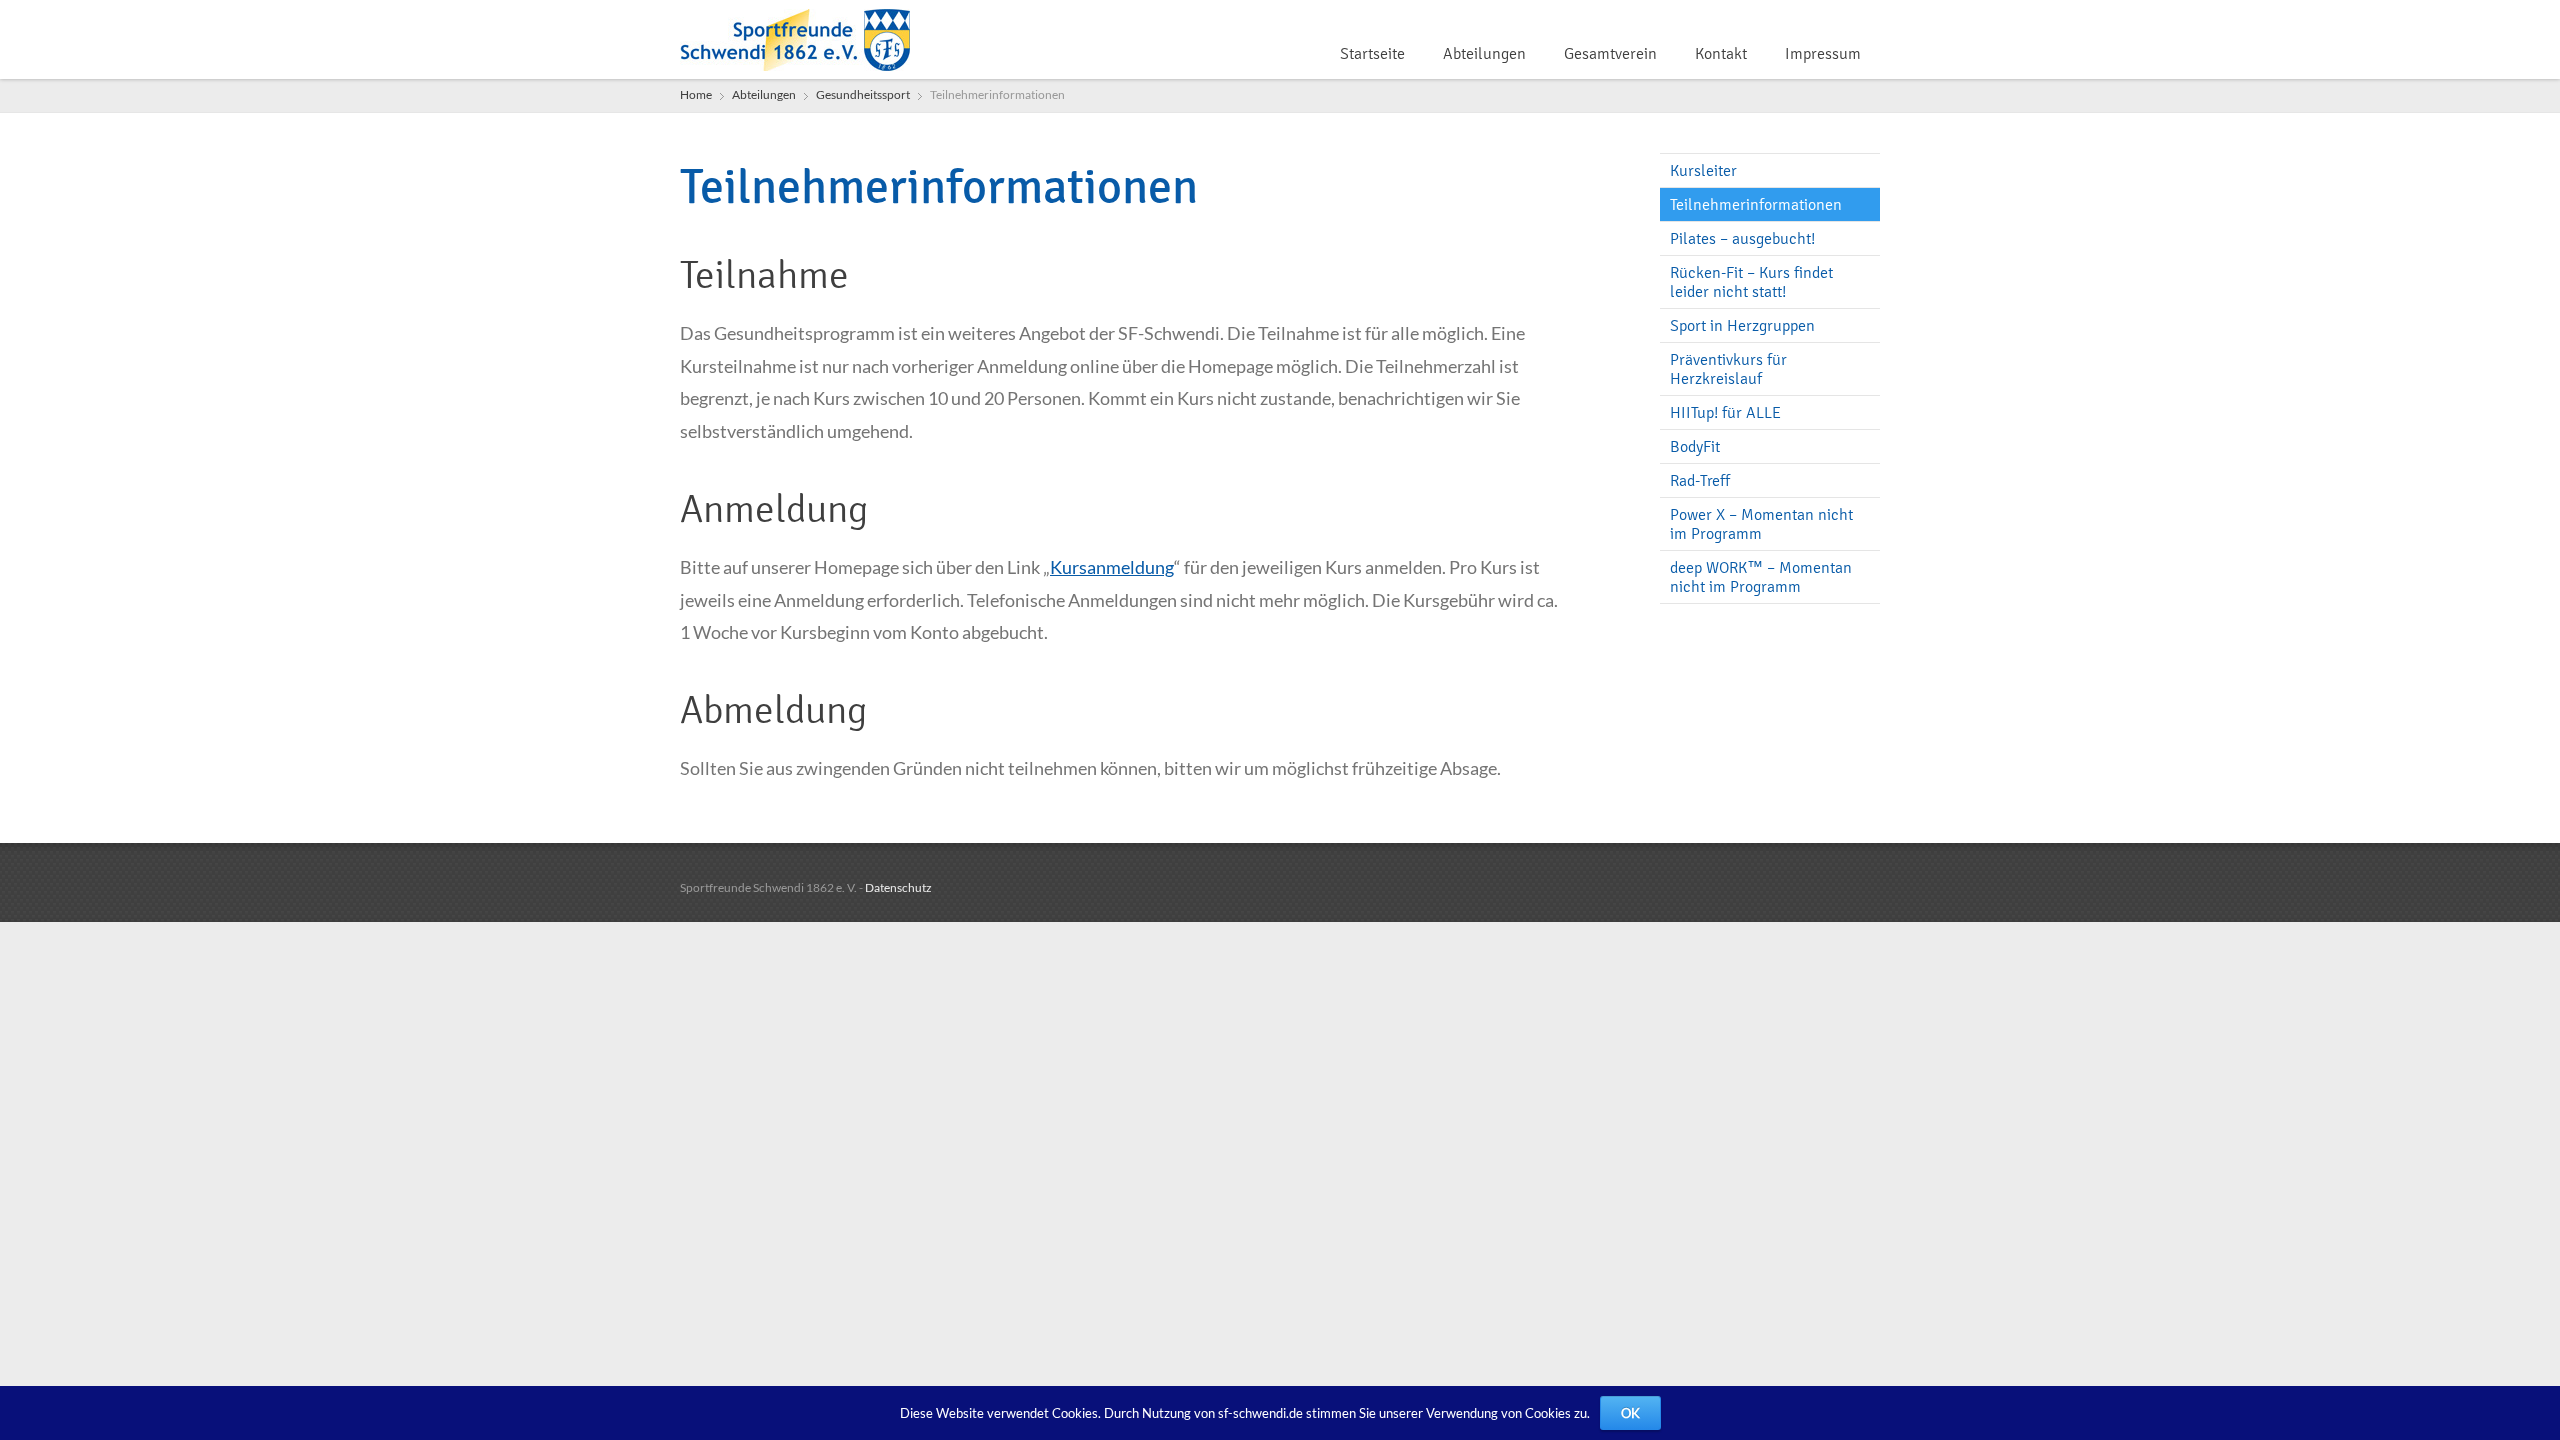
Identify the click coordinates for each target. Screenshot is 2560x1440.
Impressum (1823, 53)
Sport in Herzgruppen (1742, 325)
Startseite (1372, 53)
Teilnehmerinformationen (1756, 204)
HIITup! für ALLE (1725, 412)
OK (1630, 1413)
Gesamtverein (1610, 53)
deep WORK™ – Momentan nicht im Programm (1761, 577)
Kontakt (1721, 53)
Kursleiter (1703, 170)
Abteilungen (1484, 53)
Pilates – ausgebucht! (1742, 238)
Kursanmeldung (1112, 567)
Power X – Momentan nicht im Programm (1761, 524)
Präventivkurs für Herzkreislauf (1728, 369)
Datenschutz (898, 887)
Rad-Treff (1700, 480)
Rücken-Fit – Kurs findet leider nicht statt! (1751, 282)
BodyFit (1695, 446)
